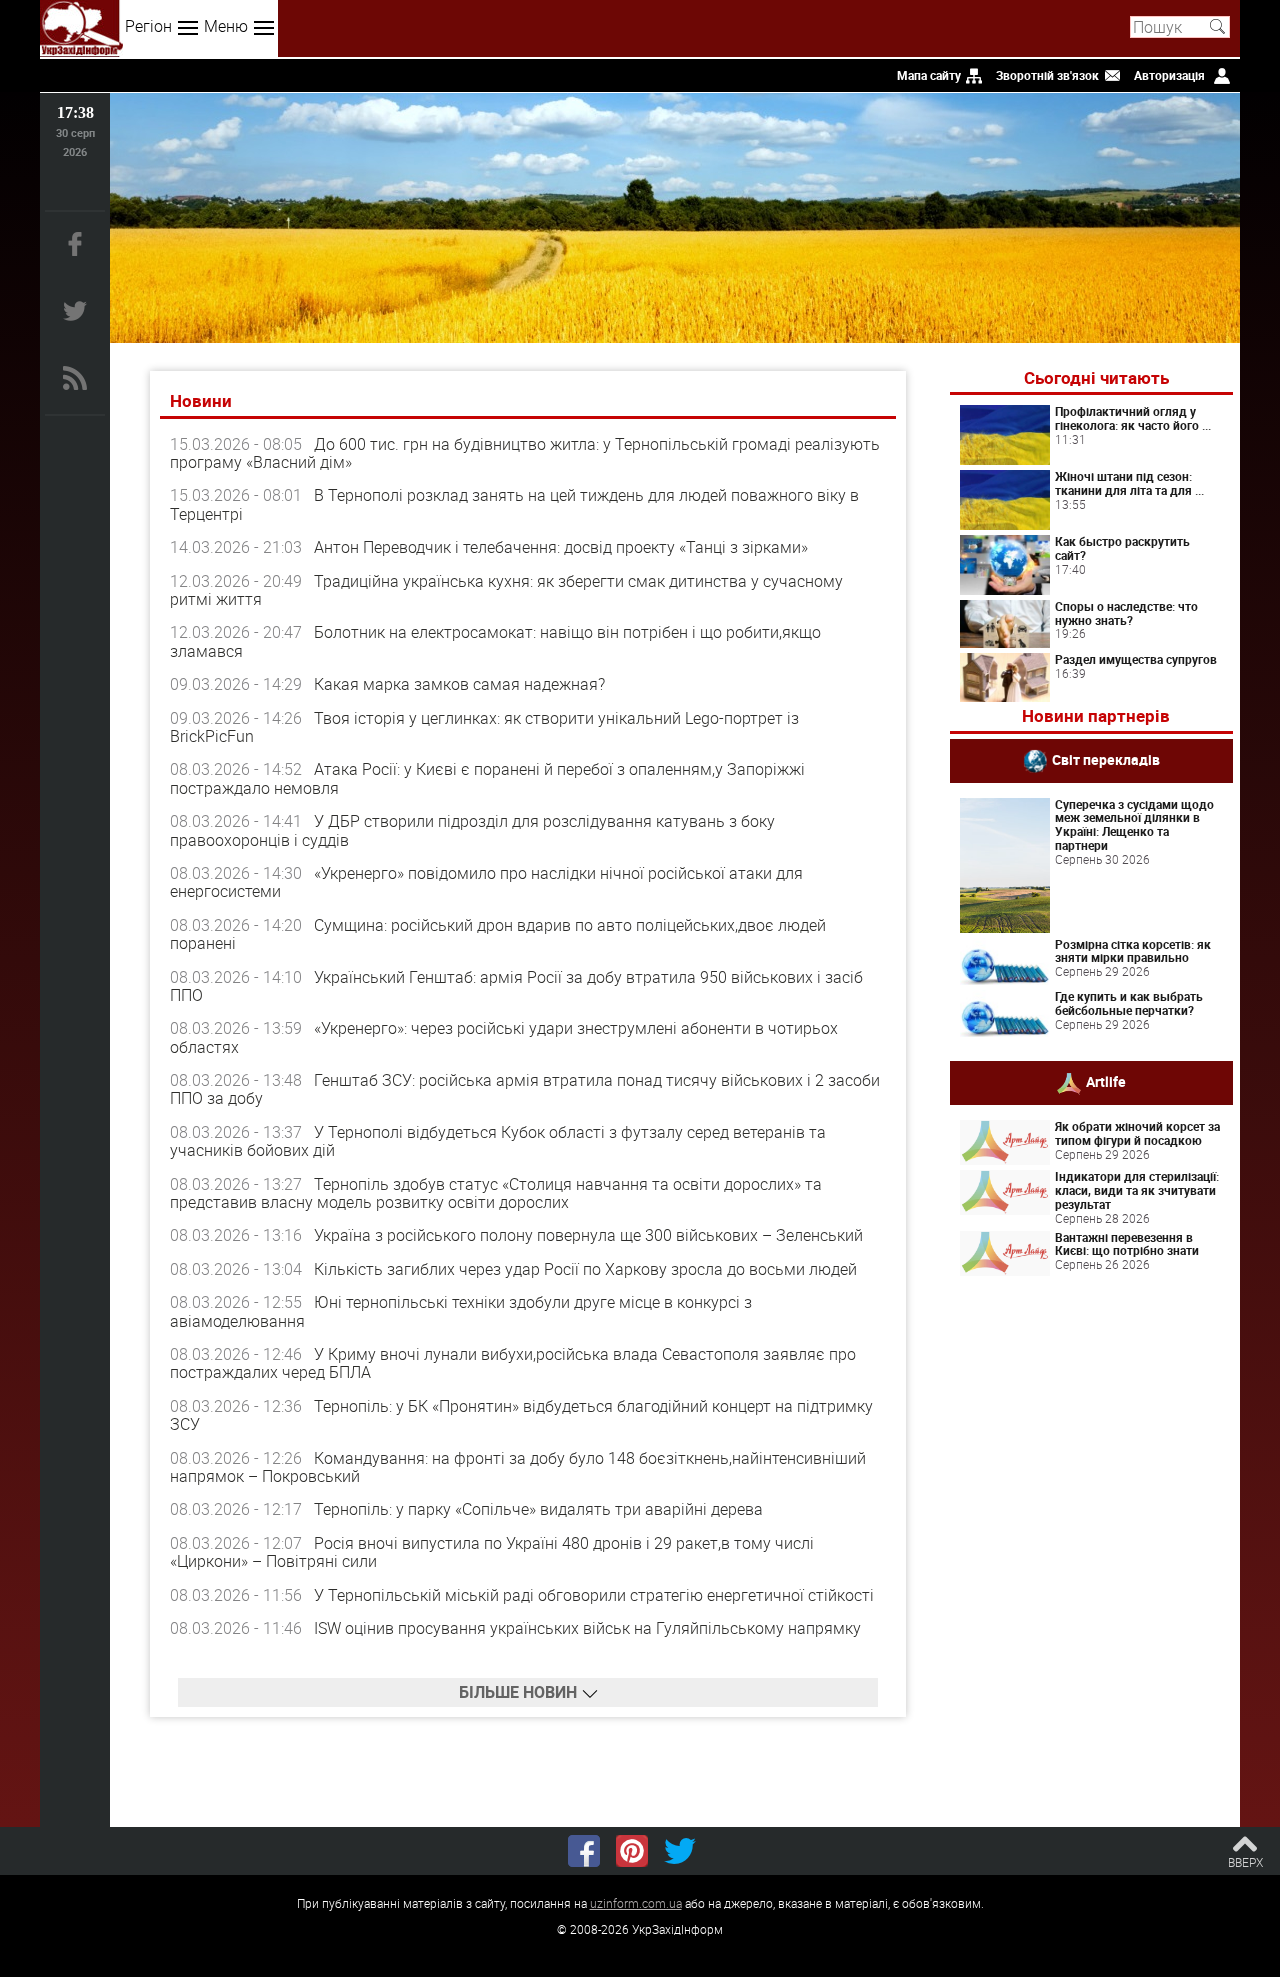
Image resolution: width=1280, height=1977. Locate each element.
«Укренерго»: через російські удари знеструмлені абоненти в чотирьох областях (504, 1037)
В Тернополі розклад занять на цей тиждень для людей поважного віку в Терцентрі (514, 504)
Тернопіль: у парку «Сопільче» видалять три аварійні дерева (538, 1509)
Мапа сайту (929, 75)
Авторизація (1169, 75)
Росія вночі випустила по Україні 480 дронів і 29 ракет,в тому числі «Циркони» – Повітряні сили (492, 1552)
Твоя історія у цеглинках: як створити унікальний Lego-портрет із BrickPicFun (484, 727)
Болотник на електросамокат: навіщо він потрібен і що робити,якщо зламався (495, 641)
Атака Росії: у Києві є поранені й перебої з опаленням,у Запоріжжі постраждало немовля (487, 778)
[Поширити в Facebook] (584, 1851)
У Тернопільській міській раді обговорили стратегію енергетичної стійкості (594, 1595)
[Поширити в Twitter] (680, 1851)
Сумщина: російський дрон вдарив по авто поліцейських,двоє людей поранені (498, 934)
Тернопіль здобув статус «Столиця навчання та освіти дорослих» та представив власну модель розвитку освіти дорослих (496, 1193)
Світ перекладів (1106, 758)
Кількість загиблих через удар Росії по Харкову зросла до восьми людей (585, 1269)
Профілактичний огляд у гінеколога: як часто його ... (1133, 418)
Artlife (1106, 1081)
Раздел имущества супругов (1136, 659)
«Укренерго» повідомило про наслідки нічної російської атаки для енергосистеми (486, 882)
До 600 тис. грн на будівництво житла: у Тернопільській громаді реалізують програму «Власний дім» (525, 453)
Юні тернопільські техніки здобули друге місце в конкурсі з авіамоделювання (461, 1311)
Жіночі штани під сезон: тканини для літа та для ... (1129, 483)
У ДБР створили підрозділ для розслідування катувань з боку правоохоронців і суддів (472, 830)
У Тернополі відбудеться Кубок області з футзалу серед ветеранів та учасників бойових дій (498, 1141)
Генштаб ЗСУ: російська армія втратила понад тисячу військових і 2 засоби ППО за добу (525, 1089)
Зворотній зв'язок (1047, 75)
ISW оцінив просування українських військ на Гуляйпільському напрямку (587, 1628)
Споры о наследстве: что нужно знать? (1126, 613)
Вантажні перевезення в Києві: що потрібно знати (1127, 1244)
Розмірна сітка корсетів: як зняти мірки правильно (1133, 951)
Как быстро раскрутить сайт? (1122, 548)
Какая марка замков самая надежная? (459, 684)
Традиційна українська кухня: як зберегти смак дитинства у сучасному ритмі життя (506, 590)
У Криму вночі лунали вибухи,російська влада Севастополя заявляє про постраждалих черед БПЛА (513, 1363)
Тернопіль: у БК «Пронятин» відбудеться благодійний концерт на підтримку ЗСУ (521, 1415)
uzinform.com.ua (636, 1903)
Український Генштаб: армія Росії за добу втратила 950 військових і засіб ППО (516, 986)
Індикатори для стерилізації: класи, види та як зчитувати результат (1137, 1190)
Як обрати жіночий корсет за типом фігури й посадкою (1137, 1133)
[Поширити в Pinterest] (632, 1851)
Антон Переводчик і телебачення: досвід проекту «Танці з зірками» (561, 547)
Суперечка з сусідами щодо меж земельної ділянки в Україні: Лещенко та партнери (1134, 824)
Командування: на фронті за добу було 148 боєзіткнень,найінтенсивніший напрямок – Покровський (518, 1467)
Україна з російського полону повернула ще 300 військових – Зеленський (588, 1235)
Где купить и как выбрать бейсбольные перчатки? (1129, 1003)
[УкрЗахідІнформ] (81, 28)
